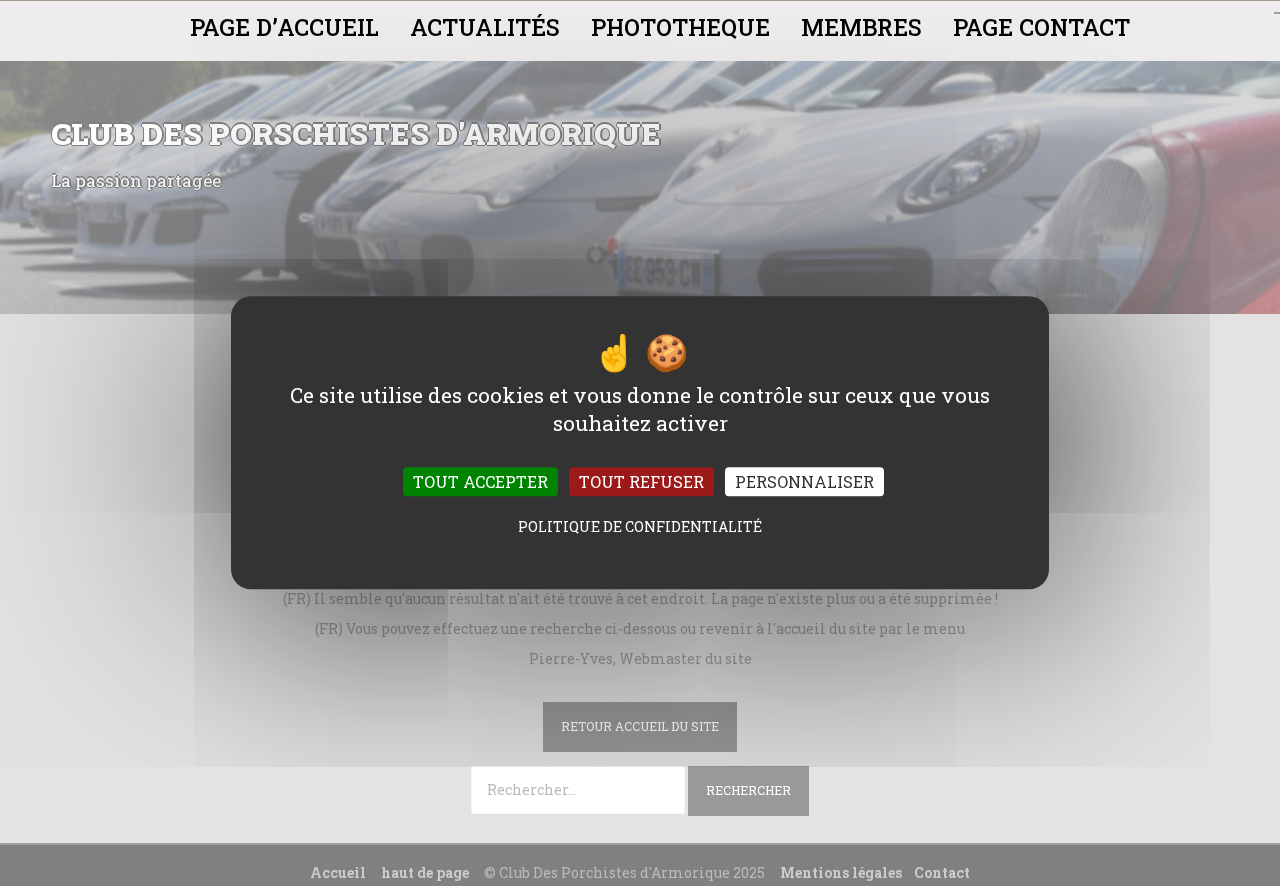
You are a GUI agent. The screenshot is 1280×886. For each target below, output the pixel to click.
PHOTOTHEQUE (680, 27)
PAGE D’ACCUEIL (284, 27)
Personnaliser (804, 482)
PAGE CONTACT (1041, 27)
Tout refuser (641, 482)
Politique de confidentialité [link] (640, 527)
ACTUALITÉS (485, 27)
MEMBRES (861, 27)
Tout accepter (480, 482)
